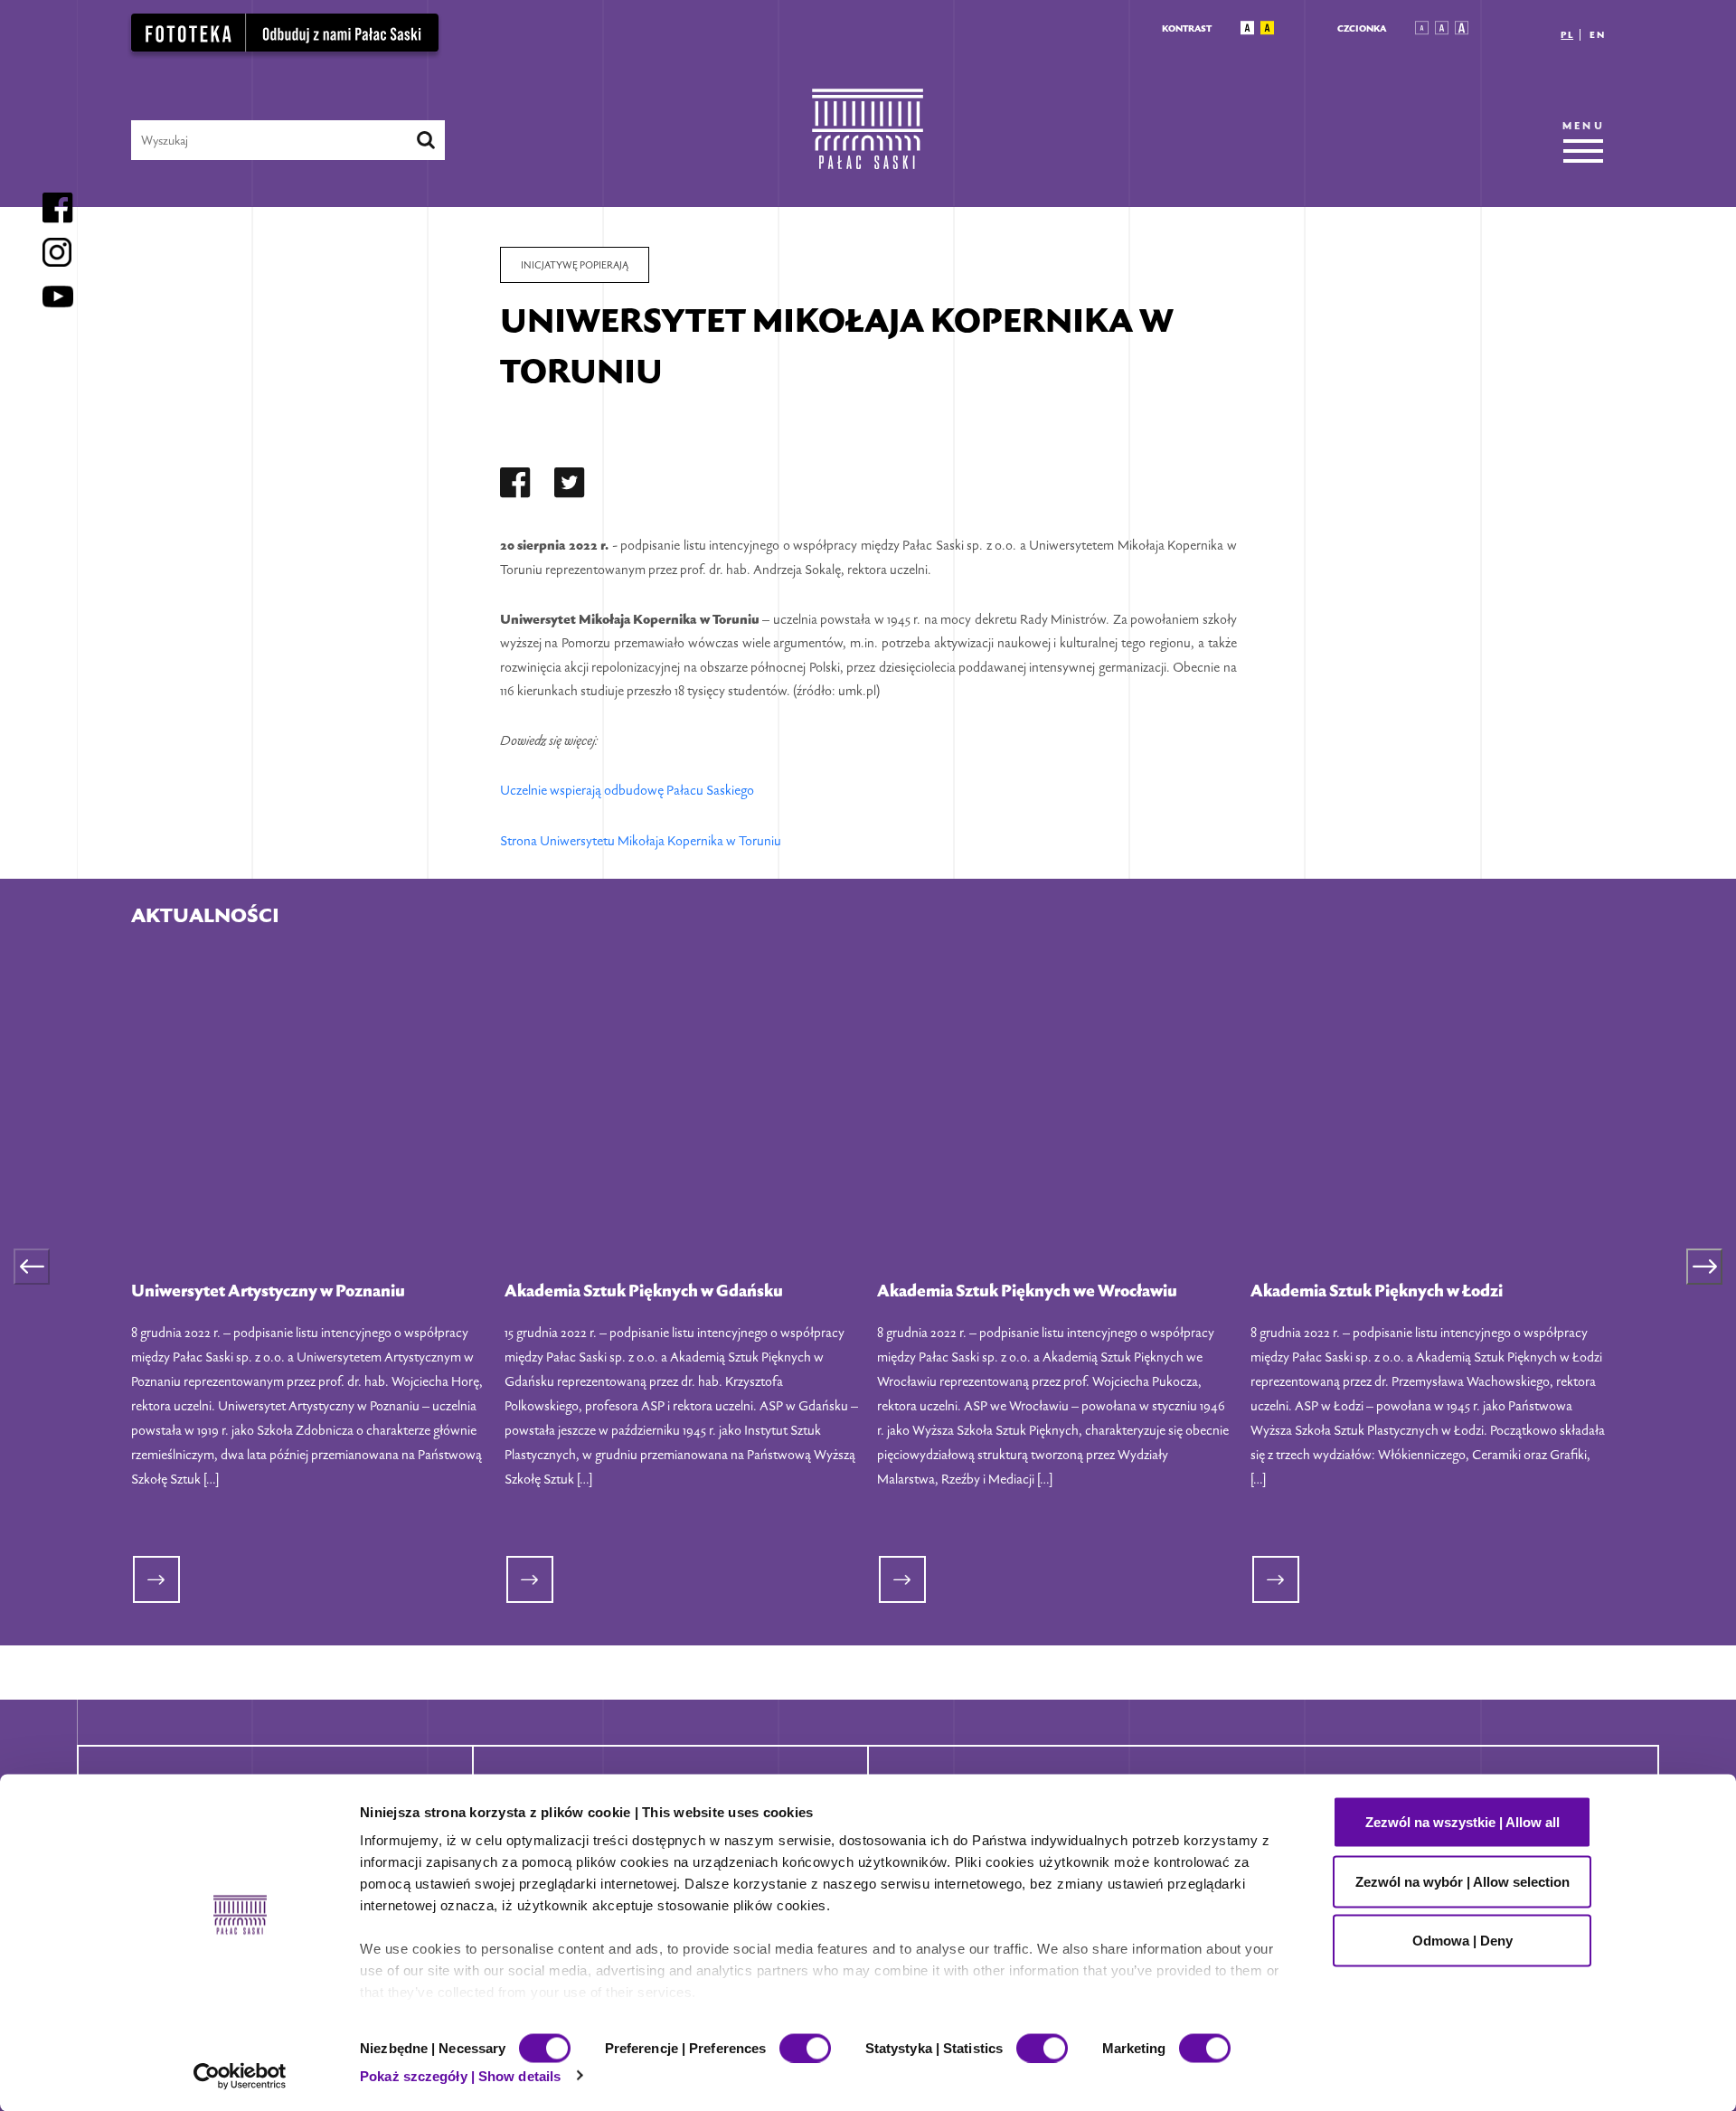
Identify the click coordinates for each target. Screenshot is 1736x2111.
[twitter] (570, 486)
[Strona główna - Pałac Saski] (868, 140)
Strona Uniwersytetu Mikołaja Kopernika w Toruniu (641, 840)
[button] (1247, 28)
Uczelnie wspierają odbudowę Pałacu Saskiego (627, 790)
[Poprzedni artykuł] (32, 1267)
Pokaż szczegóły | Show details (460, 2075)
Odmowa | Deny (1462, 1941)
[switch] (805, 2048)
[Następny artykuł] (1704, 1267)
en (1597, 35)
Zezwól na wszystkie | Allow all (1462, 1822)
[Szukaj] (426, 140)
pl (1567, 35)
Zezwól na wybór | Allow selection (1462, 1881)
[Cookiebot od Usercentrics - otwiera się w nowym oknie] (240, 2076)
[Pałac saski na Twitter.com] (570, 486)
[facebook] (515, 486)
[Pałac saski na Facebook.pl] (515, 486)
